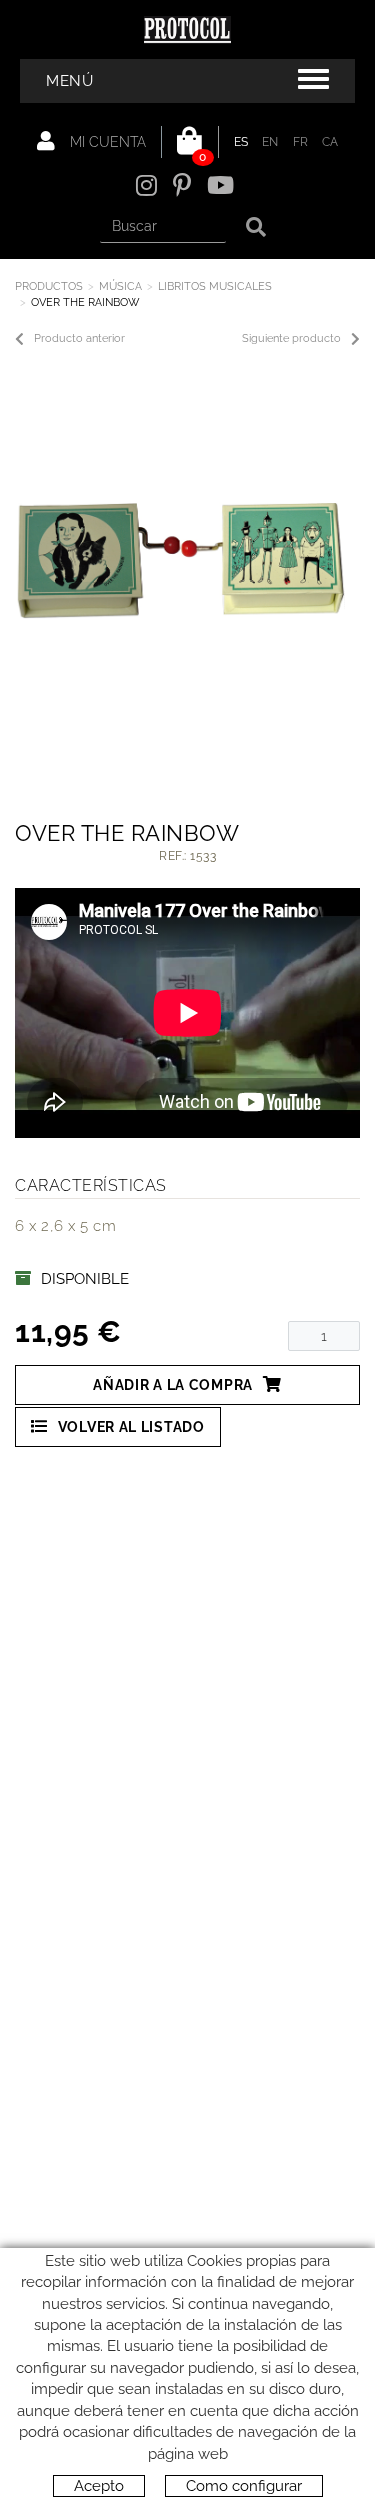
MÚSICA (120, 286)
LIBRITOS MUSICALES (215, 286)
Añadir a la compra (173, 1385)
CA (330, 142)
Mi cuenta (106, 142)
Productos (49, 286)
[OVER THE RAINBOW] (180, 561)
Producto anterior (79, 338)
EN (270, 142)
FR (301, 142)
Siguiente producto (291, 338)
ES (241, 142)
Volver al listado (131, 1427)
